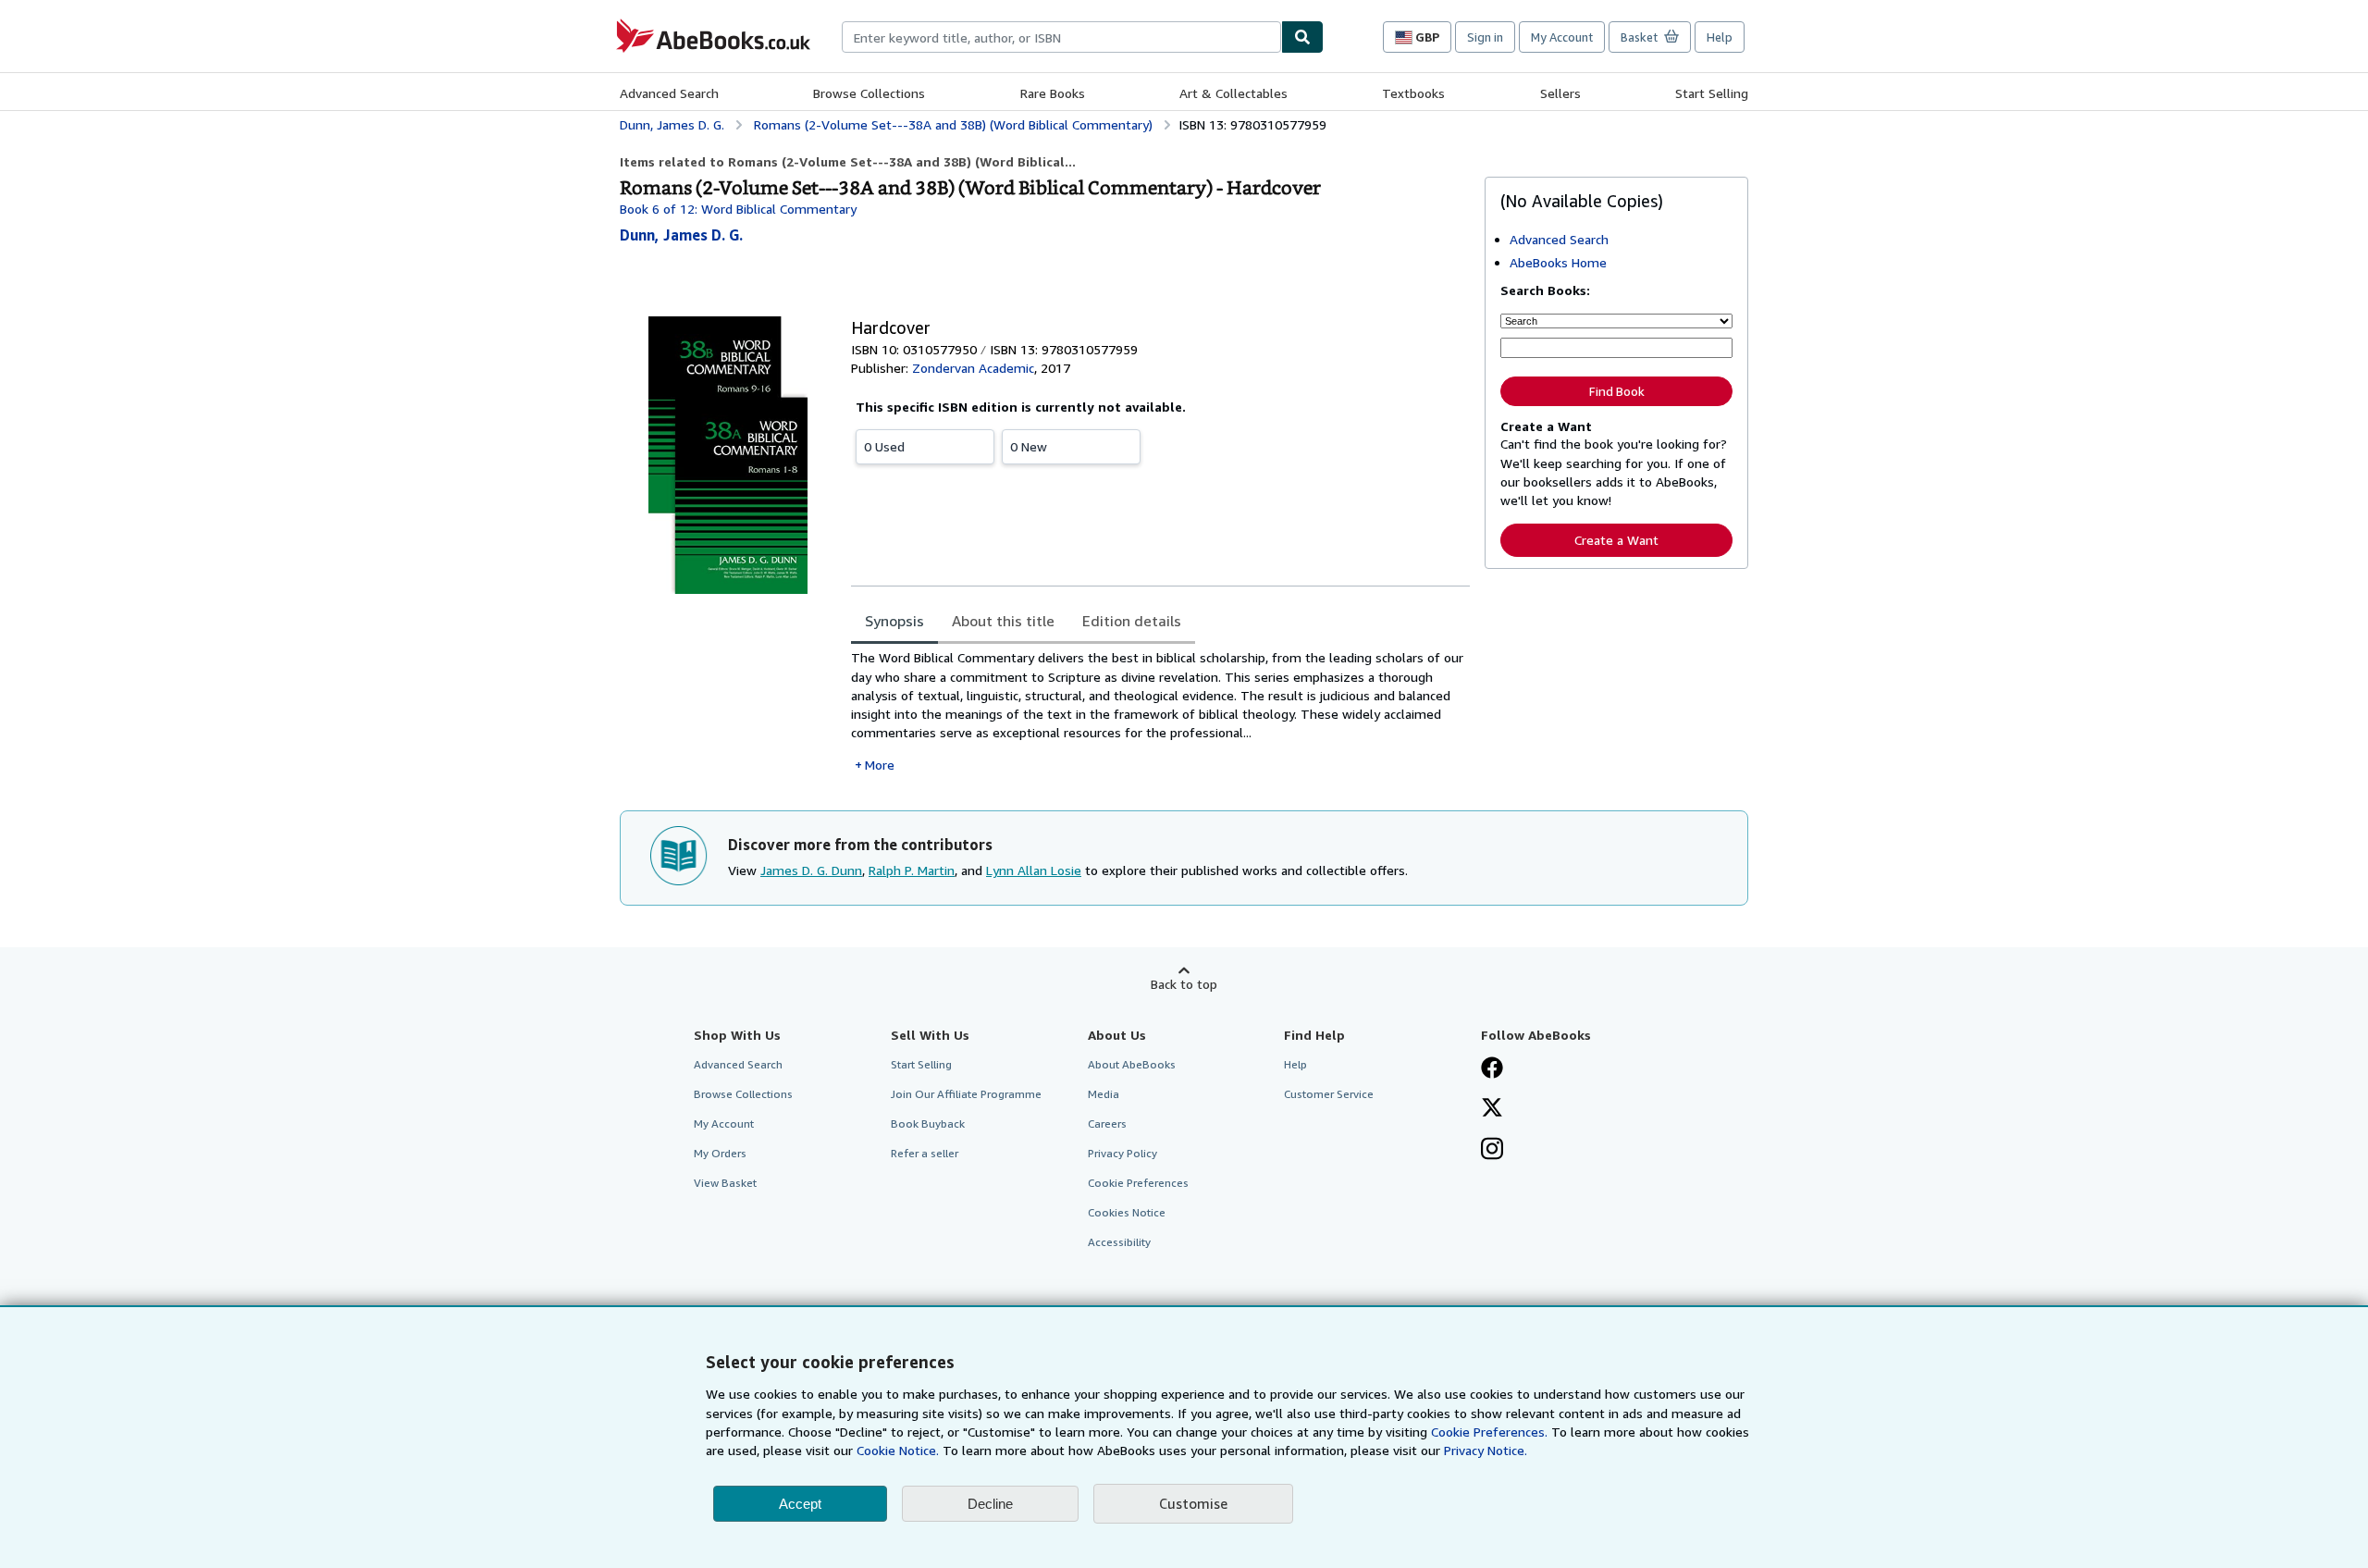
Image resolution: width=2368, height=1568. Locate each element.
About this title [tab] (1003, 621)
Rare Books (1053, 93)
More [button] (880, 765)
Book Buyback (928, 1124)
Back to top (1184, 984)
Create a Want (1616, 540)
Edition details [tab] (1132, 621)
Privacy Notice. (1486, 1450)
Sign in (1485, 37)
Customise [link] (1193, 1503)
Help (1720, 37)
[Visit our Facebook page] (1492, 1069)
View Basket (725, 1183)
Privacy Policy (1122, 1153)
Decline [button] (990, 1504)
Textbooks (1413, 93)
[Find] (1302, 37)
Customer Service (1329, 1094)
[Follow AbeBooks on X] (1492, 1109)
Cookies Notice (1127, 1212)
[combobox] (1061, 37)
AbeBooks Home (1558, 262)
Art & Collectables (1233, 93)
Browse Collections (869, 93)
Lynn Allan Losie (1034, 870)
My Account (1562, 37)
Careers (1107, 1124)
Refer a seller (925, 1153)
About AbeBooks (1132, 1064)
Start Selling (1712, 93)
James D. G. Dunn (811, 870)
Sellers (1560, 93)
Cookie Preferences (1138, 1183)
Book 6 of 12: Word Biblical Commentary (738, 209)
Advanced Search (669, 93)
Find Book (1617, 391)
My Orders (720, 1153)
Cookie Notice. (898, 1450)
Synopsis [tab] (894, 621)
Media (1104, 1094)
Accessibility (1119, 1242)
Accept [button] (800, 1504)
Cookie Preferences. (1489, 1432)
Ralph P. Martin (912, 870)
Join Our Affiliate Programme (966, 1094)
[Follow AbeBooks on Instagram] (1492, 1151)
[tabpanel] (1160, 711)
